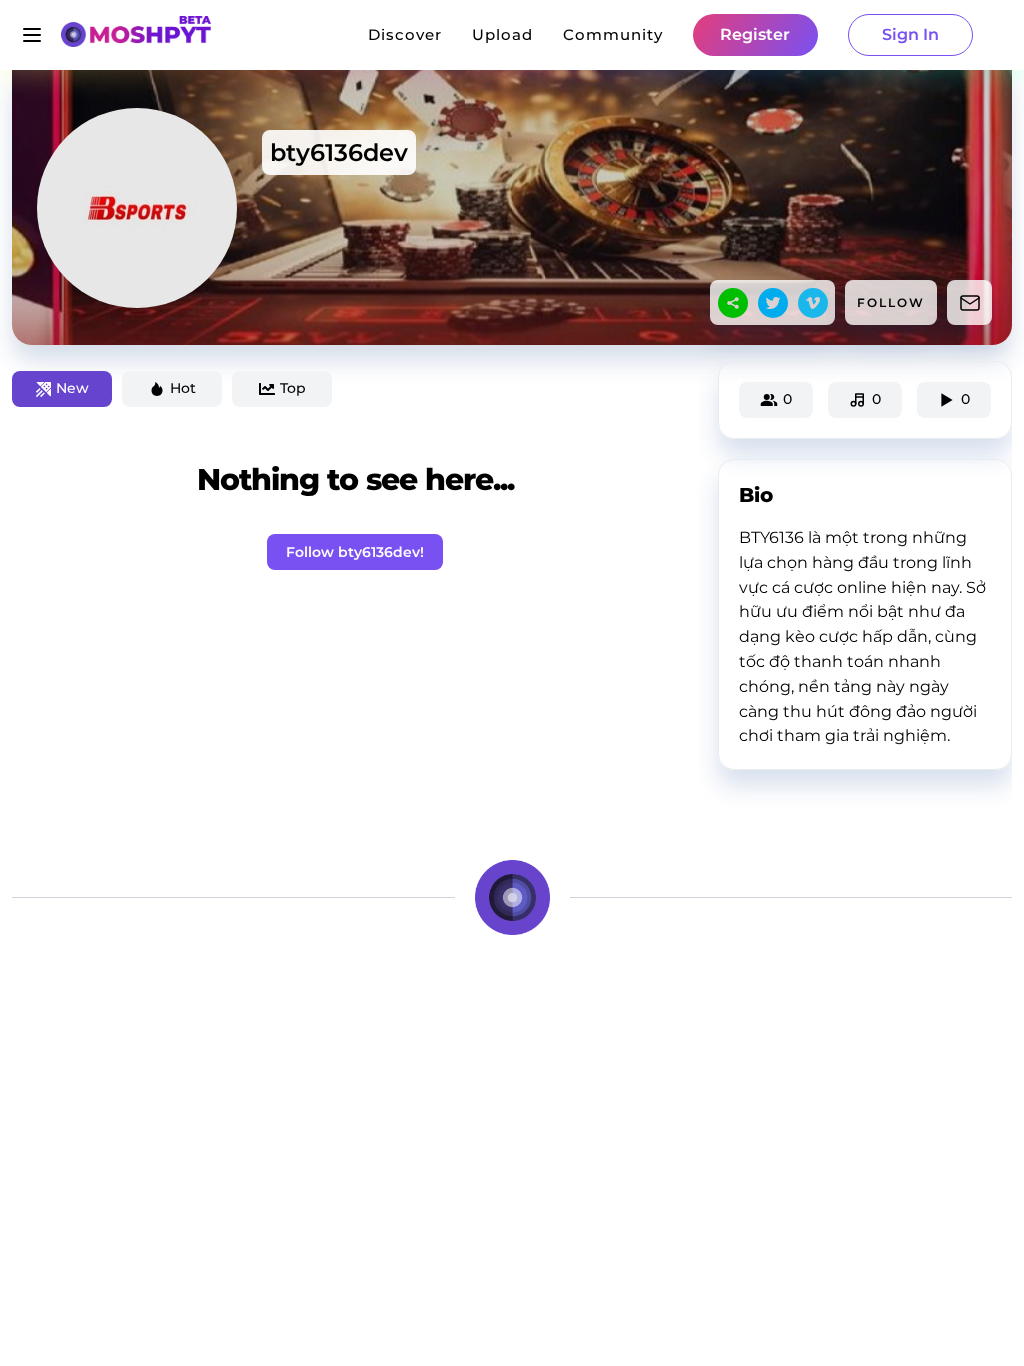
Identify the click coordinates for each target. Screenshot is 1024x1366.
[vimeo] (813, 303)
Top (293, 388)
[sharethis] (733, 303)
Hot (183, 388)
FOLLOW (891, 302)
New (72, 388)
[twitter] (773, 303)
